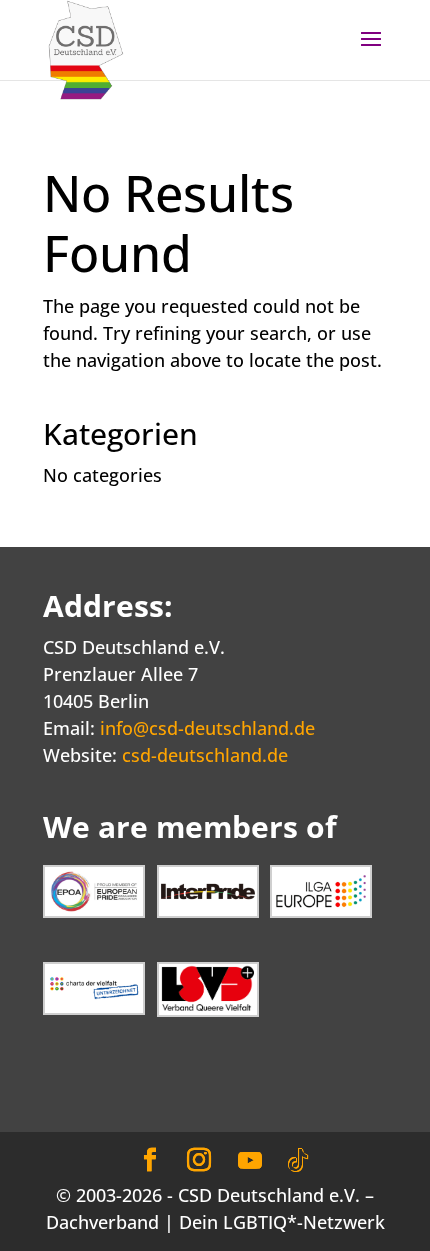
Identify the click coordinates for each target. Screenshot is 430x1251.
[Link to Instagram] (199, 1160)
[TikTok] (298, 1161)
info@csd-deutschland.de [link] (207, 728)
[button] (371, 52)
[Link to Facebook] (150, 1160)
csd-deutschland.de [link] (205, 755)
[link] (86, 48)
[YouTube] (250, 1161)
